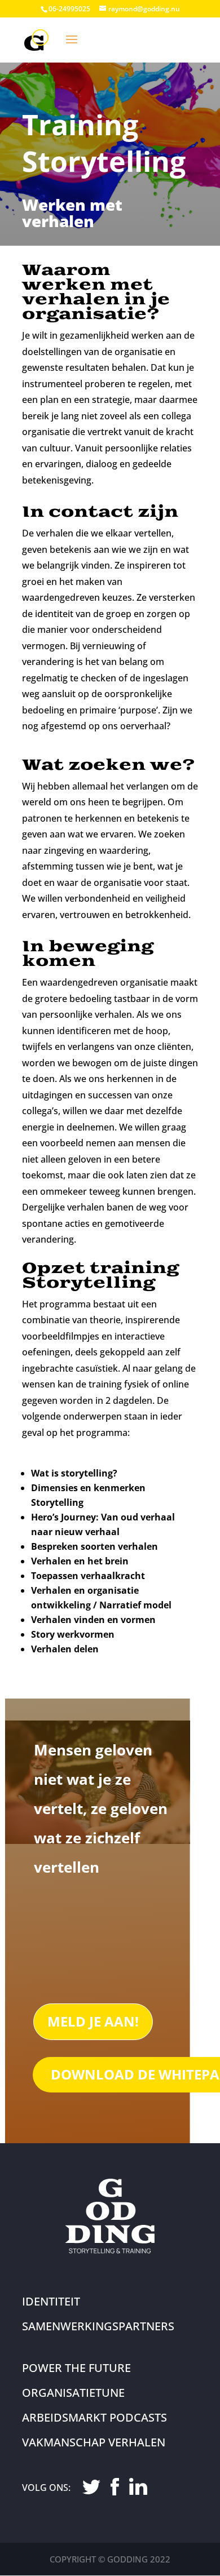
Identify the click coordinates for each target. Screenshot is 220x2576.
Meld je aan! (93, 2021)
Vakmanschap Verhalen (94, 2442)
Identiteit (51, 2301)
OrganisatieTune (73, 2393)
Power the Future (76, 2368)
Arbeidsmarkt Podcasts (94, 2417)
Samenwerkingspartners (98, 2326)
